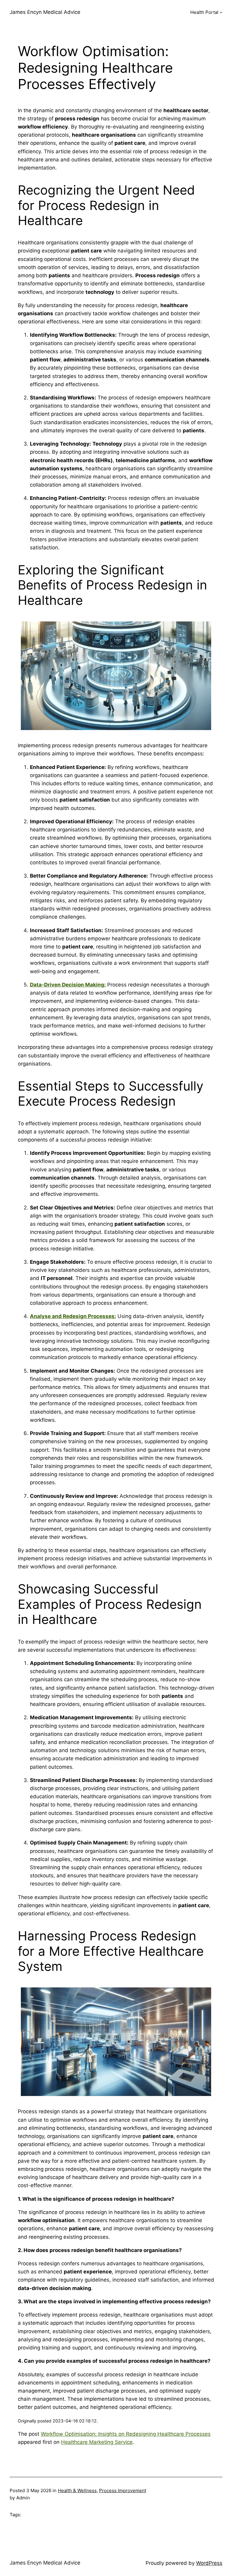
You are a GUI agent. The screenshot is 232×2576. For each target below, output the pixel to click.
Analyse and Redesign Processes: (73, 1316)
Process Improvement (123, 2490)
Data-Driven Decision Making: (68, 985)
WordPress (209, 2563)
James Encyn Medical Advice (45, 12)
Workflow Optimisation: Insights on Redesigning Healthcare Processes (126, 2434)
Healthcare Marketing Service (97, 2442)
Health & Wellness (77, 2490)
